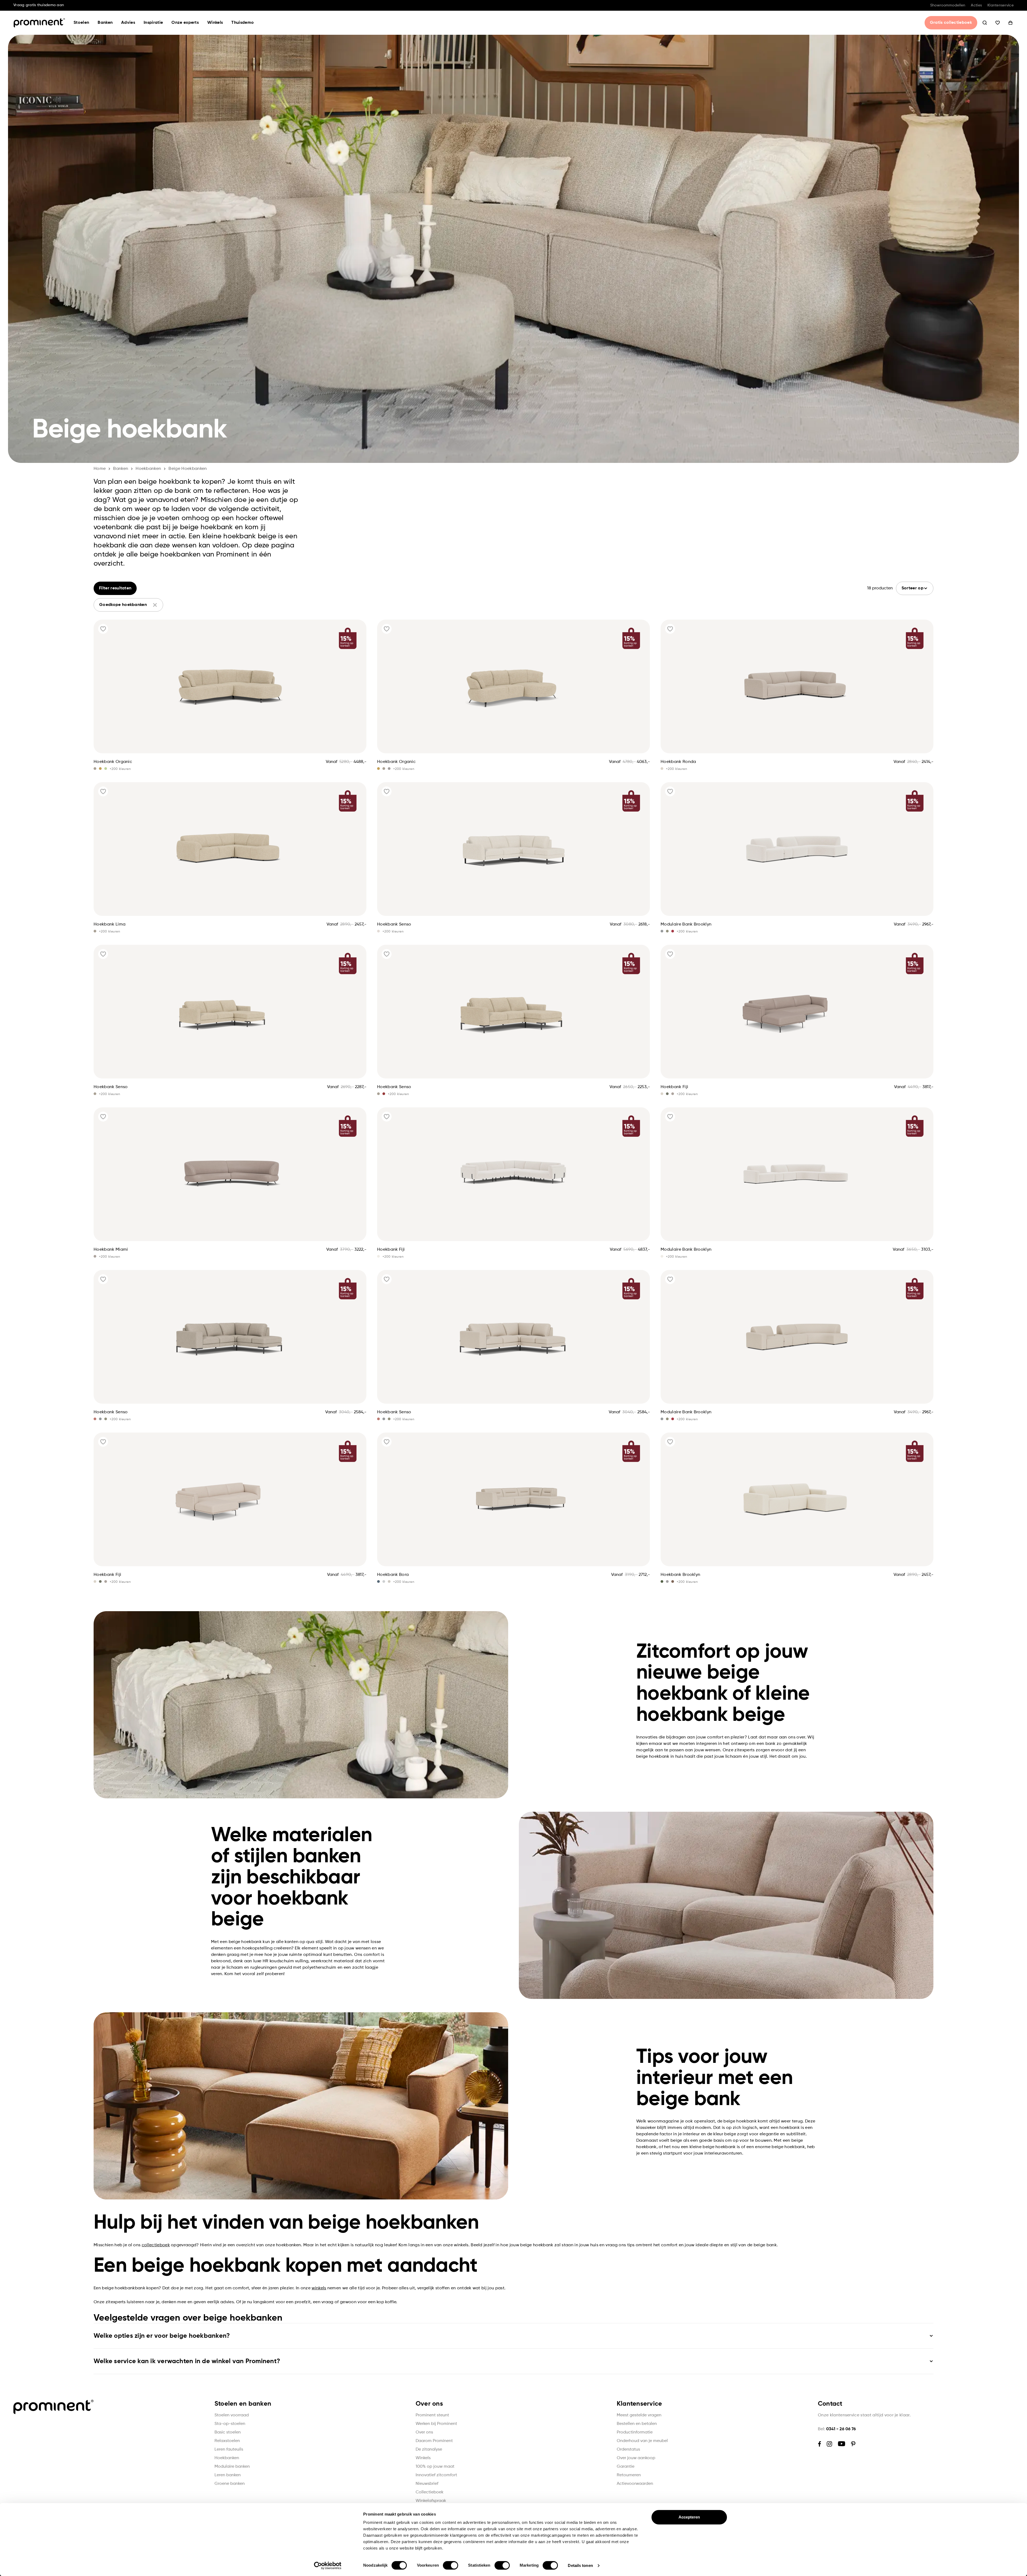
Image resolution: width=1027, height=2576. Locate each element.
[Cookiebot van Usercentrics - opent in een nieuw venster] (328, 2566)
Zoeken (985, 23)
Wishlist (998, 23)
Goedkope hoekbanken (123, 605)
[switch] (451, 2565)
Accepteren (689, 2517)
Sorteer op (913, 588)
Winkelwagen (1010, 23)
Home (100, 469)
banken (121, 469)
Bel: (837, 2429)
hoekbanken (148, 469)
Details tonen (580, 2565)
